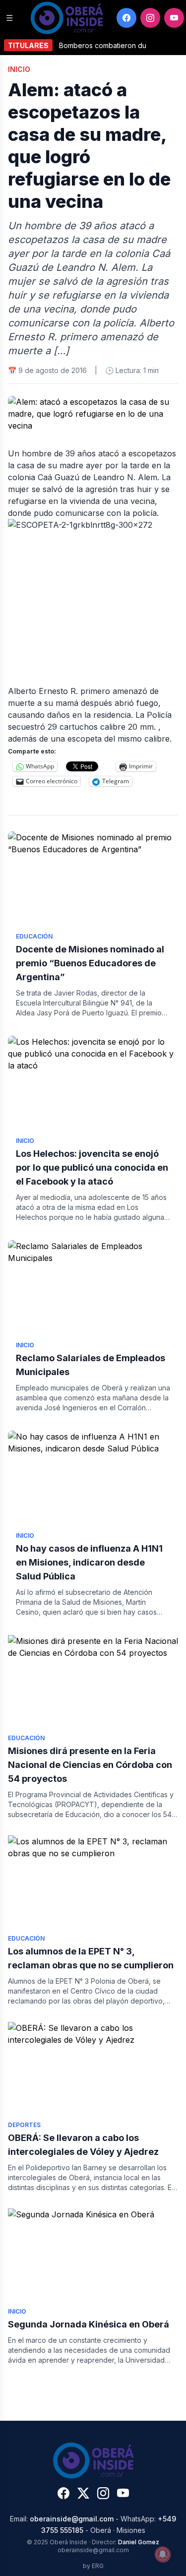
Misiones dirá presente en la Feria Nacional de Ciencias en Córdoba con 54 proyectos (90, 1765)
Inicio (19, 69)
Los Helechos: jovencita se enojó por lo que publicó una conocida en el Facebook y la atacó (92, 1167)
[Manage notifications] (163, 2554)
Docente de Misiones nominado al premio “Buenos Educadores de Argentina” (90, 963)
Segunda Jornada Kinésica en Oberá (89, 2324)
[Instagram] (150, 18)
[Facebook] (126, 18)
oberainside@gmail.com (72, 2519)
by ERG (93, 2566)
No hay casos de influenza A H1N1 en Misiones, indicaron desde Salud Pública (89, 1562)
